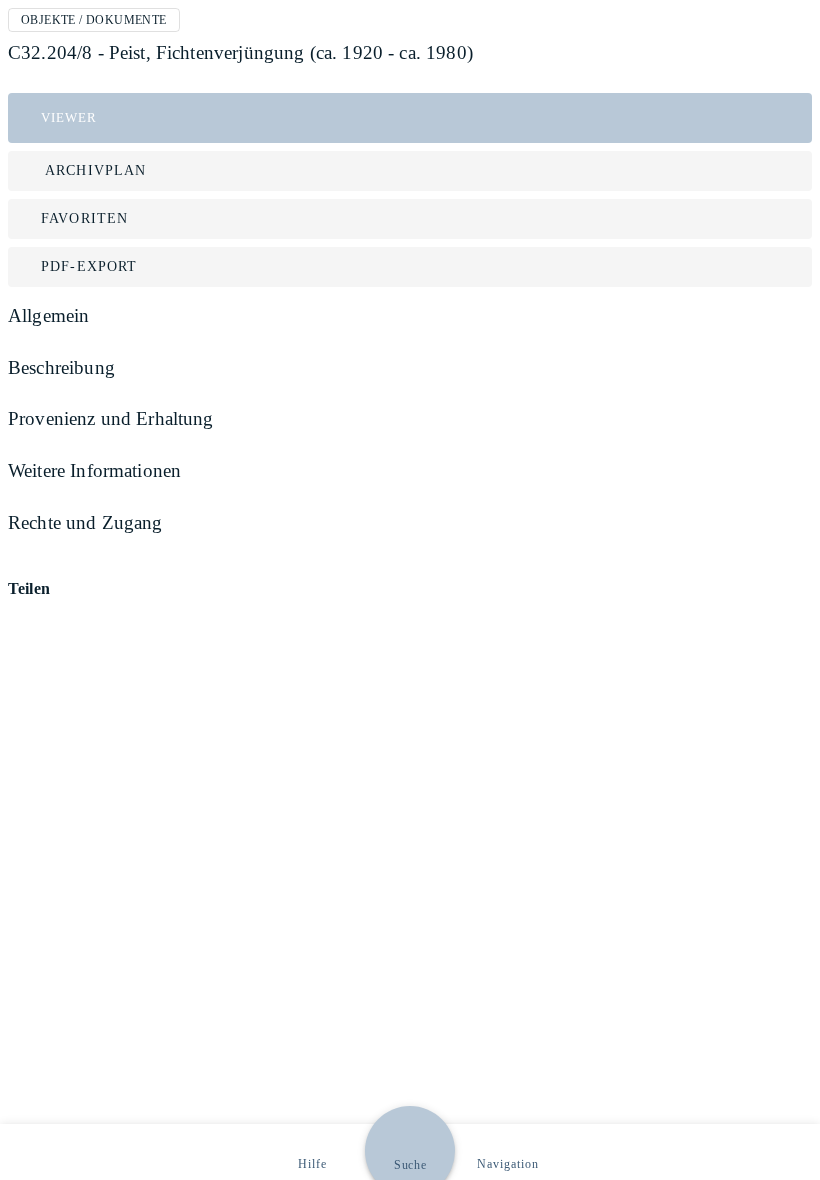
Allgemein (48, 315)
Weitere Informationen (94, 470)
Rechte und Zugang (85, 522)
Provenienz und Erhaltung (111, 418)
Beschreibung (61, 367)
